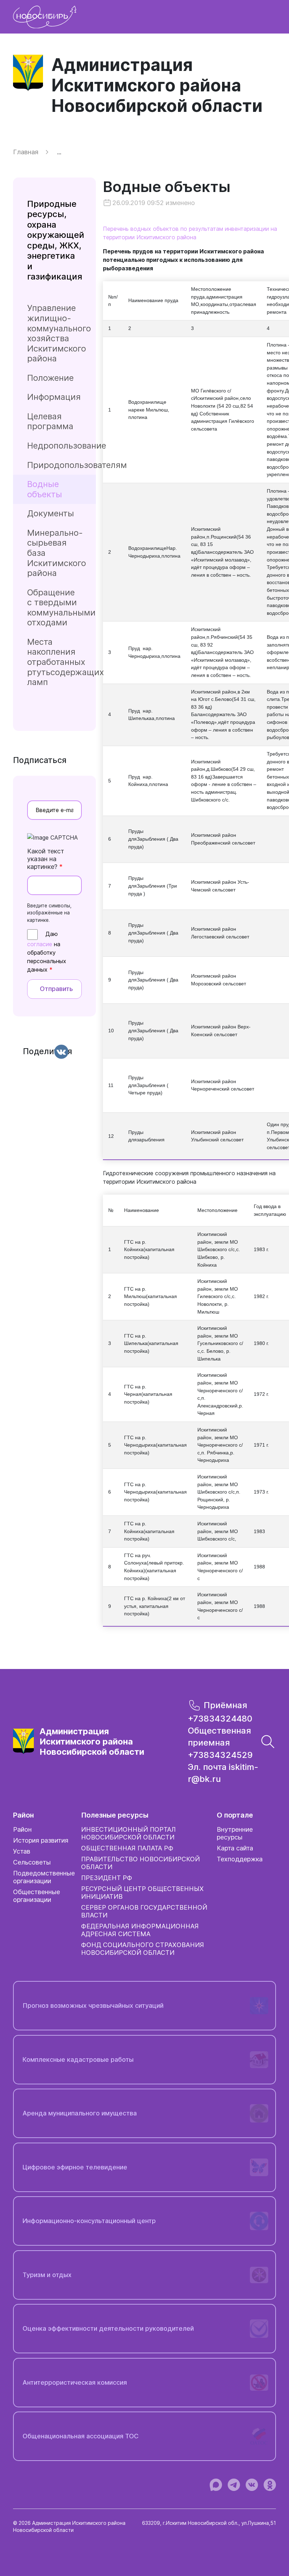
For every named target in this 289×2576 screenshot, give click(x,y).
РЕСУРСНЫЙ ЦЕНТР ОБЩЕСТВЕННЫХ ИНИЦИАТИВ (142, 1893)
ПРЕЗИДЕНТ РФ (107, 1878)
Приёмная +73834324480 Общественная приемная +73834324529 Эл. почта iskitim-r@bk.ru (223, 1742)
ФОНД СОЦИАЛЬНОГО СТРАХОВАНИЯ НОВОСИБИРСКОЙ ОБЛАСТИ (143, 1949)
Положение (50, 378)
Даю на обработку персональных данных (47, 952)
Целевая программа (50, 421)
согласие (40, 944)
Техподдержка (240, 1859)
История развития (41, 1840)
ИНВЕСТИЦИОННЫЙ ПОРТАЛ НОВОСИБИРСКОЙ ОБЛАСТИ (128, 1833)
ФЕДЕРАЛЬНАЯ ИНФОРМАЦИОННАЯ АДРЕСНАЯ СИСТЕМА (140, 1930)
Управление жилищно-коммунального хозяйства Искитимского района (59, 333)
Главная (26, 152)
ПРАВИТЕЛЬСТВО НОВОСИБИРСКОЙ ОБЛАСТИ (140, 1863)
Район (22, 1829)
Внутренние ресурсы (235, 1833)
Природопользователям (62, 465)
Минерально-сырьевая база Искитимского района (57, 553)
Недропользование (62, 446)
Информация (54, 397)
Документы (51, 513)
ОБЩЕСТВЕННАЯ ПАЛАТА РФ (127, 1848)
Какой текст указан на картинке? (46, 859)
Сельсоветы (32, 1862)
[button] (268, 1741)
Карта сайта (235, 1848)
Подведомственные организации (44, 1877)
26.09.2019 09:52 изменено (154, 203)
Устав (22, 1851)
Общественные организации (36, 1896)
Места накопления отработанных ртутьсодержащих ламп (62, 662)
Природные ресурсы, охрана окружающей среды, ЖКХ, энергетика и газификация (56, 240)
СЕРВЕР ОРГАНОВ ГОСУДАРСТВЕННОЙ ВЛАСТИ (144, 1911)
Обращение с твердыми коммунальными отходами (61, 608)
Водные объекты (167, 192)
